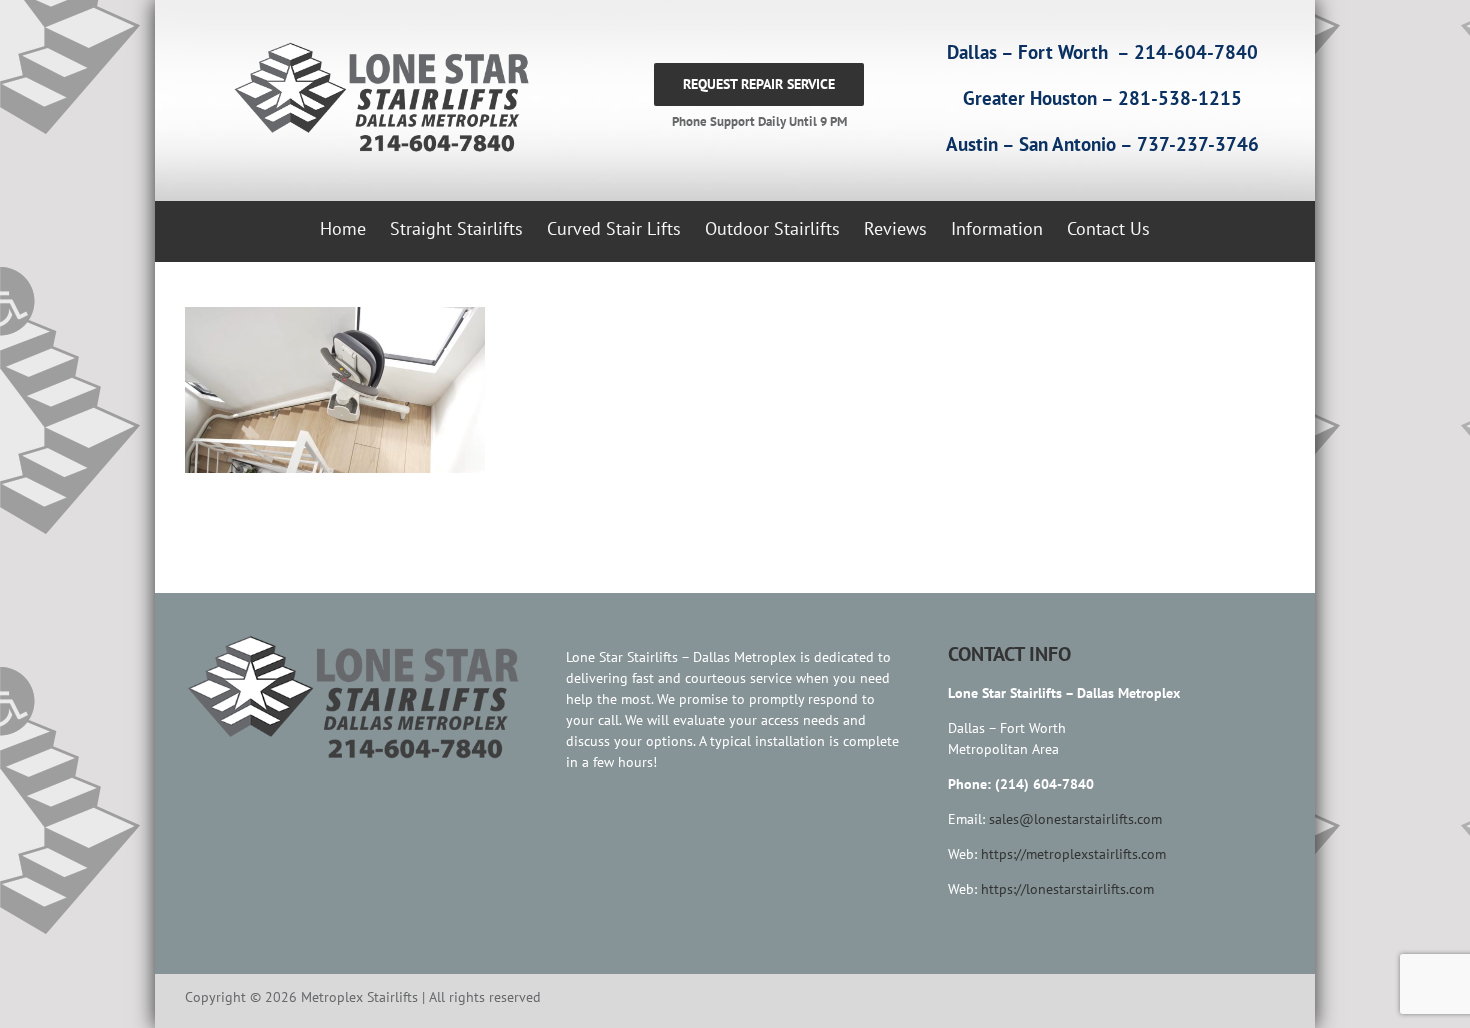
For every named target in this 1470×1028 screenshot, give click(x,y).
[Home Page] (377, 98)
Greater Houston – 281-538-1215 (1102, 98)
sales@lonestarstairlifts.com (1075, 819)
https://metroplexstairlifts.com (1073, 854)
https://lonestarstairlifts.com (1067, 889)
